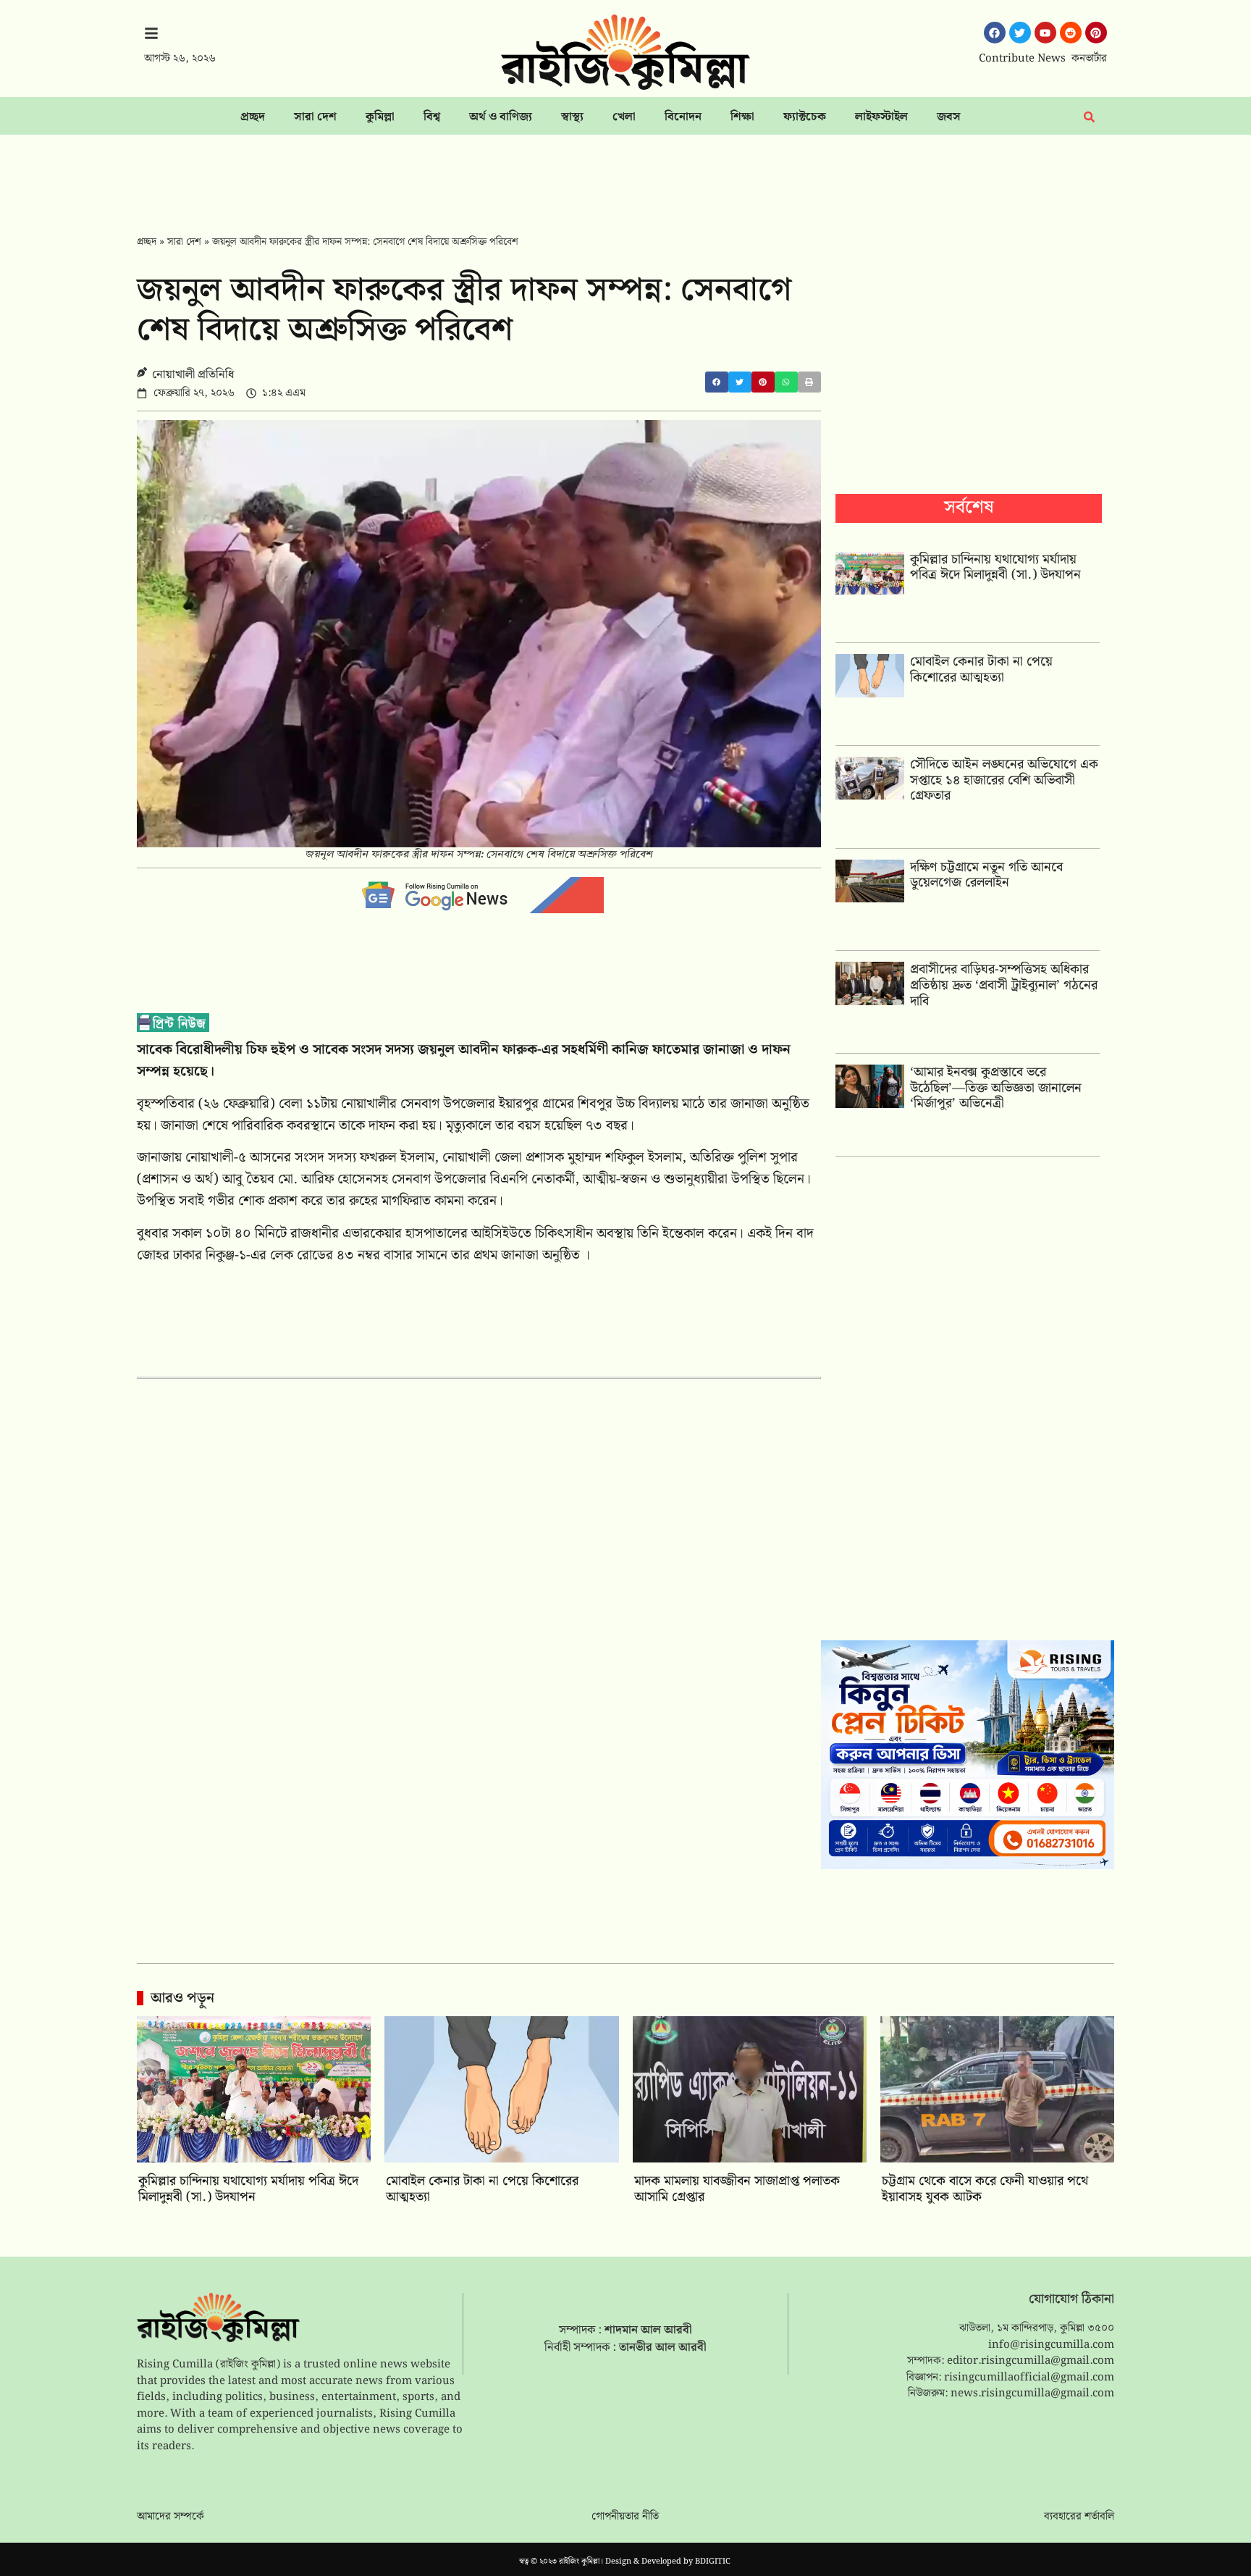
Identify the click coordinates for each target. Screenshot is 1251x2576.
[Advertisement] (625, 175)
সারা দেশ (315, 117)
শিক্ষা (742, 117)
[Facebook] (995, 33)
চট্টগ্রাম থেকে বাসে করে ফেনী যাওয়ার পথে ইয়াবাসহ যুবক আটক (985, 2189)
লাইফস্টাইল (881, 117)
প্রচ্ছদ (253, 117)
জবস (949, 117)
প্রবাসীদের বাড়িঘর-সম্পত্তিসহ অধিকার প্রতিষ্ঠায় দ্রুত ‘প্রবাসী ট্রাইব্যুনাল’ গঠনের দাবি (1004, 985)
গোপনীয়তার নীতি (625, 2517)
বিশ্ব (432, 117)
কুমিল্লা (380, 117)
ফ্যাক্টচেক (805, 117)
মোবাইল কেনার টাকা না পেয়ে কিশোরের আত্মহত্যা (981, 670)
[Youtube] (1045, 33)
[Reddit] (1071, 33)
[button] (717, 382)
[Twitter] (1020, 33)
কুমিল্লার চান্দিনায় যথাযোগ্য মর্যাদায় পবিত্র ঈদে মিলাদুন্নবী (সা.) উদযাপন (995, 567)
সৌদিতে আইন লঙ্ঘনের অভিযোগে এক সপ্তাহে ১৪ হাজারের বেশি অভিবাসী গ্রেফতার (1004, 780)
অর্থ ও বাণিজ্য (501, 117)
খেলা (624, 117)
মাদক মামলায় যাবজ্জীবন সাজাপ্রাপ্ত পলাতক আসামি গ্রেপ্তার (737, 2189)
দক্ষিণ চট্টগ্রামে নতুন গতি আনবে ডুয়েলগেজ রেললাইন (986, 875)
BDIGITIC (713, 2562)
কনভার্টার (1089, 59)
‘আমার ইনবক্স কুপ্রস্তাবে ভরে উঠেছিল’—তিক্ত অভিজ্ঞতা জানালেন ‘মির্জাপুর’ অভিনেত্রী (996, 1088)
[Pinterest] (1096, 33)
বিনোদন (683, 117)
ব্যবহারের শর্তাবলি (1079, 2517)
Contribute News (1022, 59)
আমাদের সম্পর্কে (170, 2517)
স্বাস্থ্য (572, 117)
